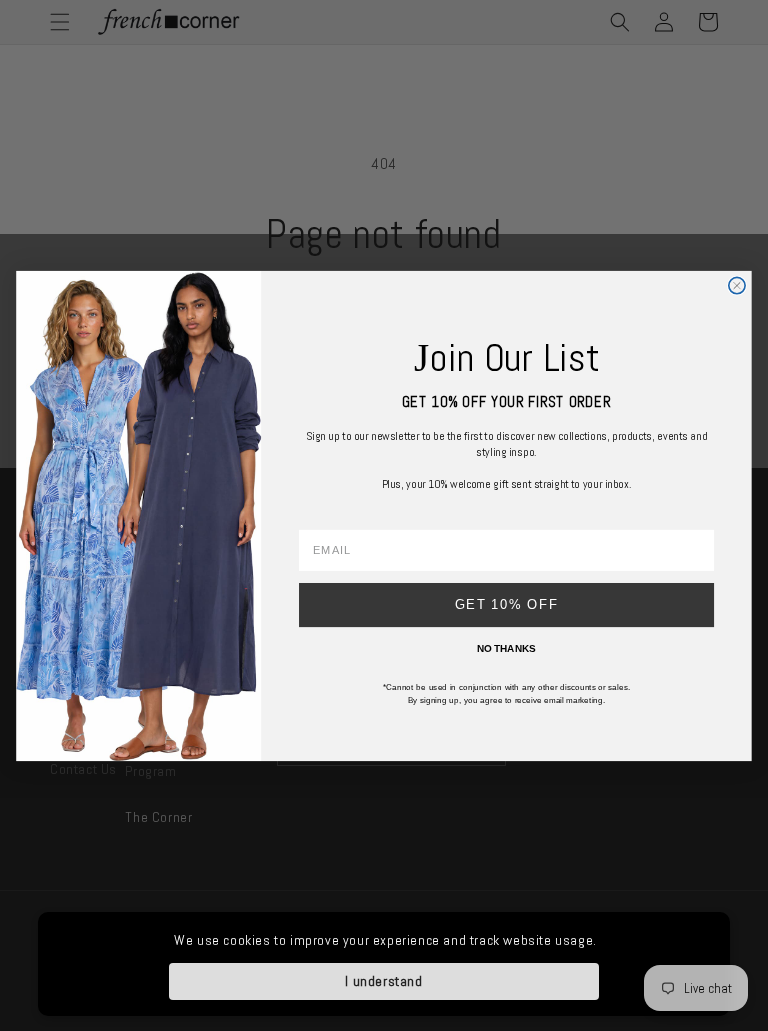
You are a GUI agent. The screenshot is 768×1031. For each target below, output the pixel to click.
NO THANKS (506, 648)
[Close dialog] (737, 285)
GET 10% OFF (507, 604)
